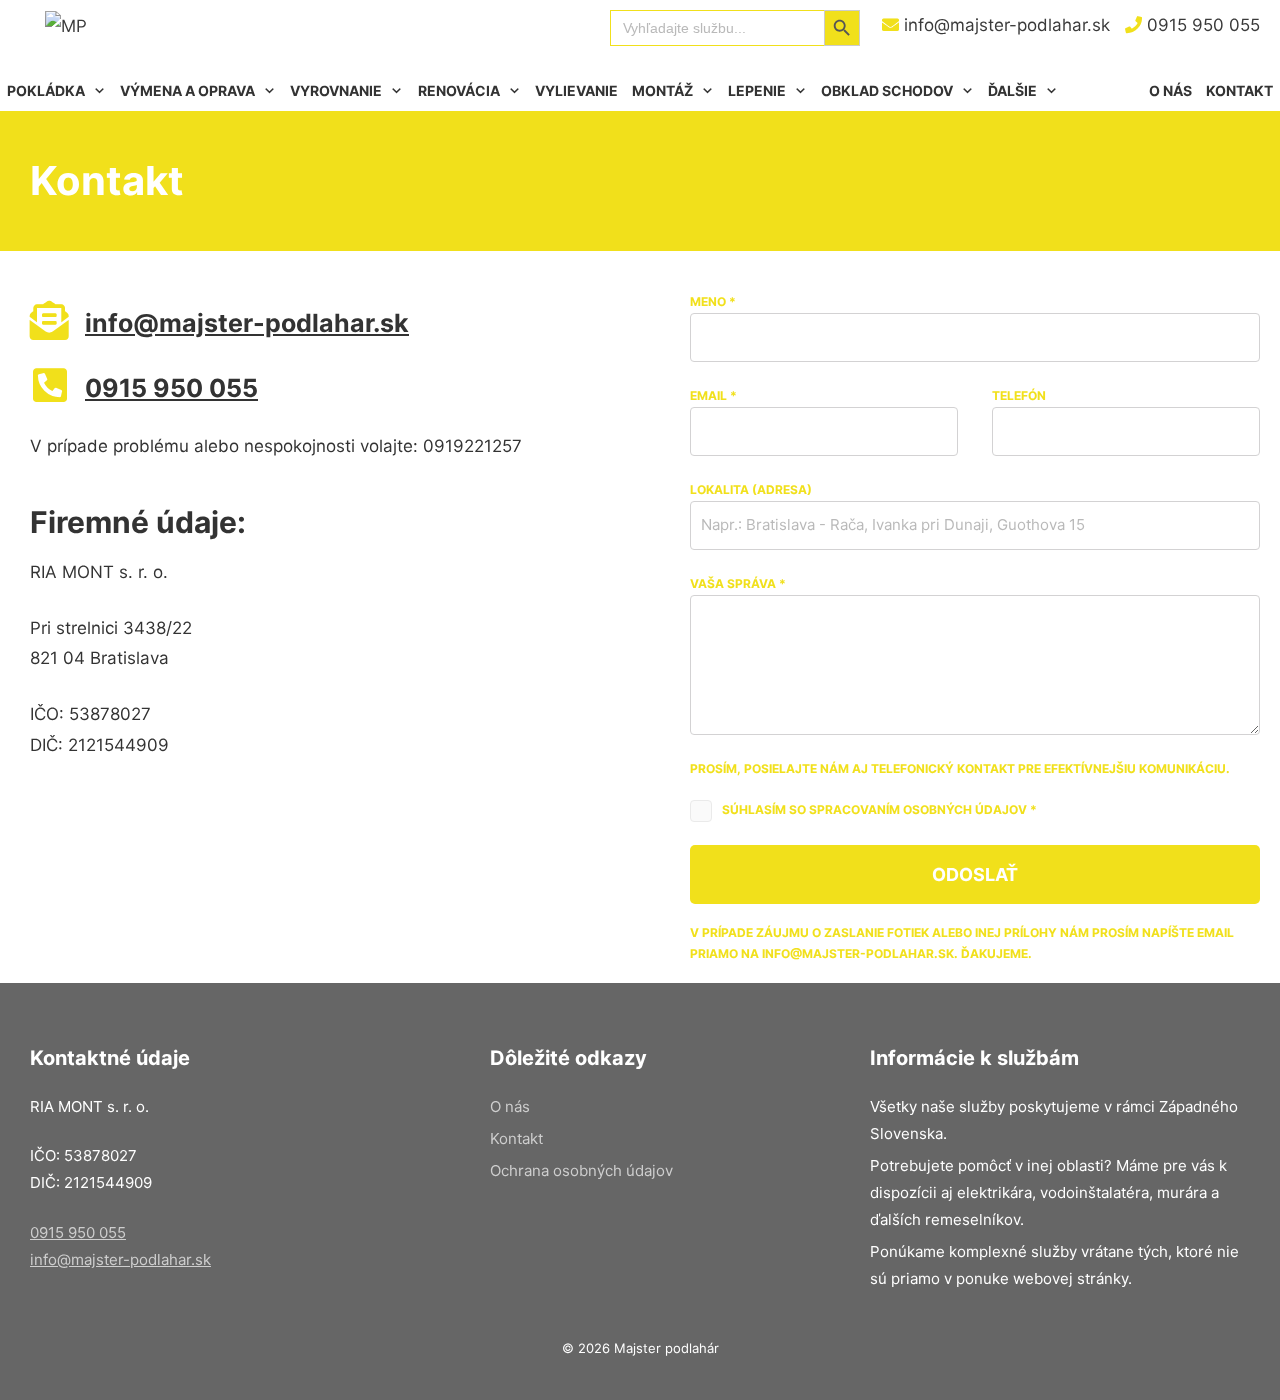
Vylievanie (576, 90)
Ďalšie (1012, 90)
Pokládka (46, 90)
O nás (1170, 90)
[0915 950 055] (49, 385)
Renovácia (459, 90)
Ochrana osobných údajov (581, 1170)
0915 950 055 (1201, 25)
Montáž (662, 90)
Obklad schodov (887, 90)
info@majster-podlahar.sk (1004, 25)
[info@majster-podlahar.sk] (49, 320)
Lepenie (757, 90)
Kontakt (1239, 90)
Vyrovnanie (336, 90)
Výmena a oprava (187, 90)
